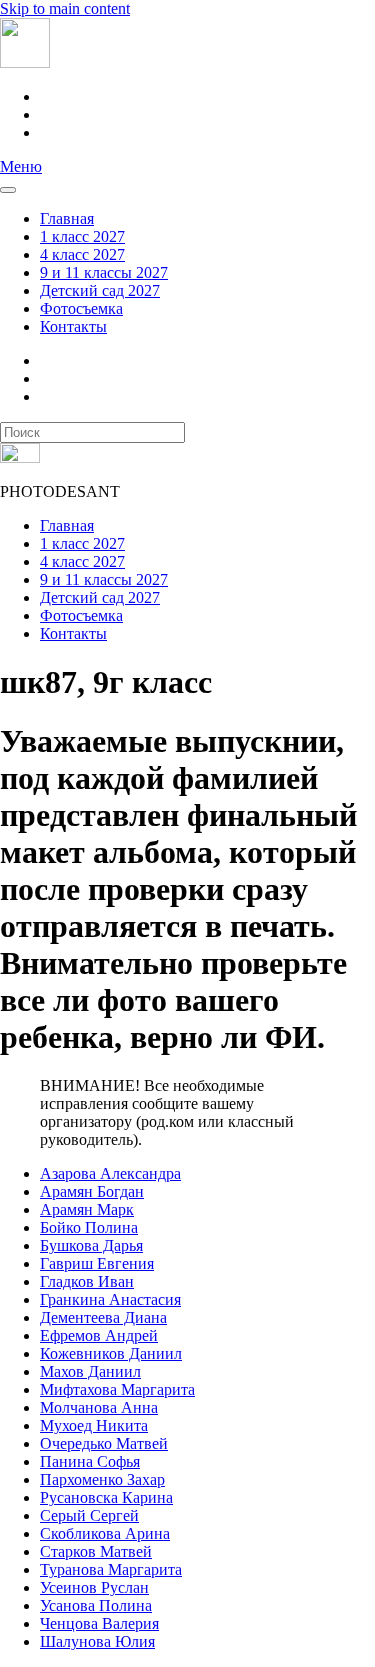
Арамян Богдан (92, 1191)
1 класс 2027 (82, 236)
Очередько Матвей (104, 1443)
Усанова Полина (96, 1605)
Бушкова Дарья (91, 1245)
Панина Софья (90, 1461)
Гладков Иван (87, 1281)
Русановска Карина (106, 1497)
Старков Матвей (96, 1551)
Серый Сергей (89, 1515)
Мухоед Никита (94, 1425)
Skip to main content (65, 8)
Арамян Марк (87, 1209)
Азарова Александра (110, 1173)
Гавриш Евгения (97, 1263)
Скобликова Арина (105, 1533)
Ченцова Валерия (99, 1623)
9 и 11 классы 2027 (104, 272)
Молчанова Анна (99, 1407)
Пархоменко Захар (102, 1479)
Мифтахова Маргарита (117, 1389)
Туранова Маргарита (111, 1569)
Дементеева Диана (103, 1317)
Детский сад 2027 (100, 290)
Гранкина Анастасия (110, 1299)
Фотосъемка (81, 308)
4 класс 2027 (82, 254)
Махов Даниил (90, 1371)
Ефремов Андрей (99, 1335)
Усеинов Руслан (94, 1587)
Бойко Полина (89, 1227)
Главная (67, 218)
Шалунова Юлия (97, 1641)
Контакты (73, 326)
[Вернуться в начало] (25, 62)
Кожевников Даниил (111, 1353)
